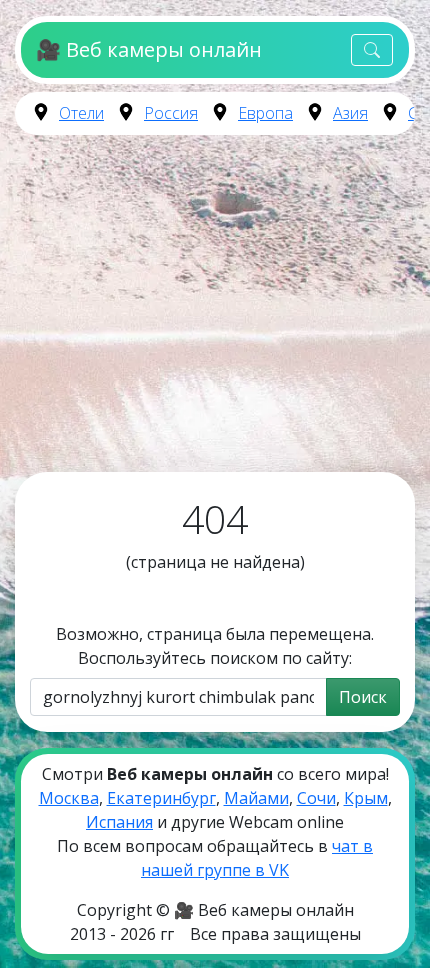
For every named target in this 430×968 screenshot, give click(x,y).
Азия (350, 113)
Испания (119, 822)
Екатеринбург (161, 798)
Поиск (363, 697)
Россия (171, 113)
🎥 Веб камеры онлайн (148, 49)
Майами (256, 798)
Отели (81, 113)
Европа (265, 113)
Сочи (316, 798)
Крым (366, 798)
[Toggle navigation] (372, 50)
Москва (69, 798)
